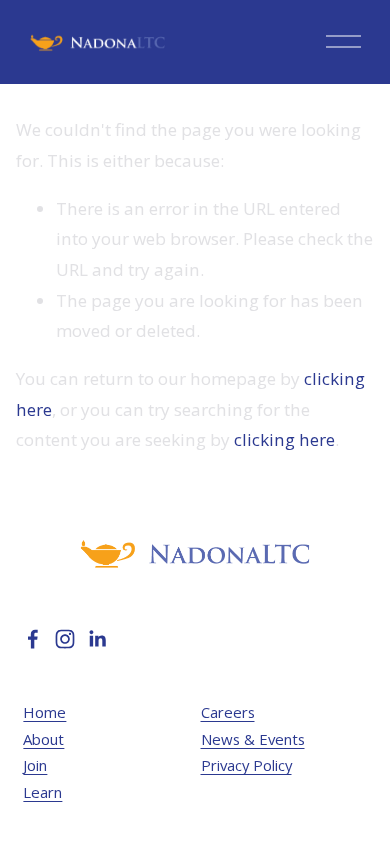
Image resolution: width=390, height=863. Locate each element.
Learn (42, 792)
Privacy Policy (246, 765)
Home (44, 712)
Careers (228, 712)
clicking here (284, 439)
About (43, 739)
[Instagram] (65, 639)
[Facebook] (33, 639)
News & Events (253, 739)
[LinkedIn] (97, 639)
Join (35, 765)
